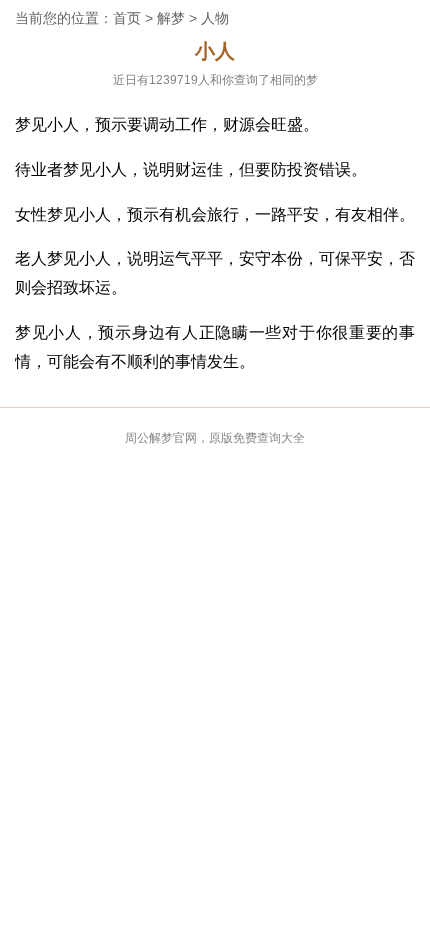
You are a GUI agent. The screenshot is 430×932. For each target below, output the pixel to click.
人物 (215, 18)
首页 (127, 18)
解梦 (171, 18)
